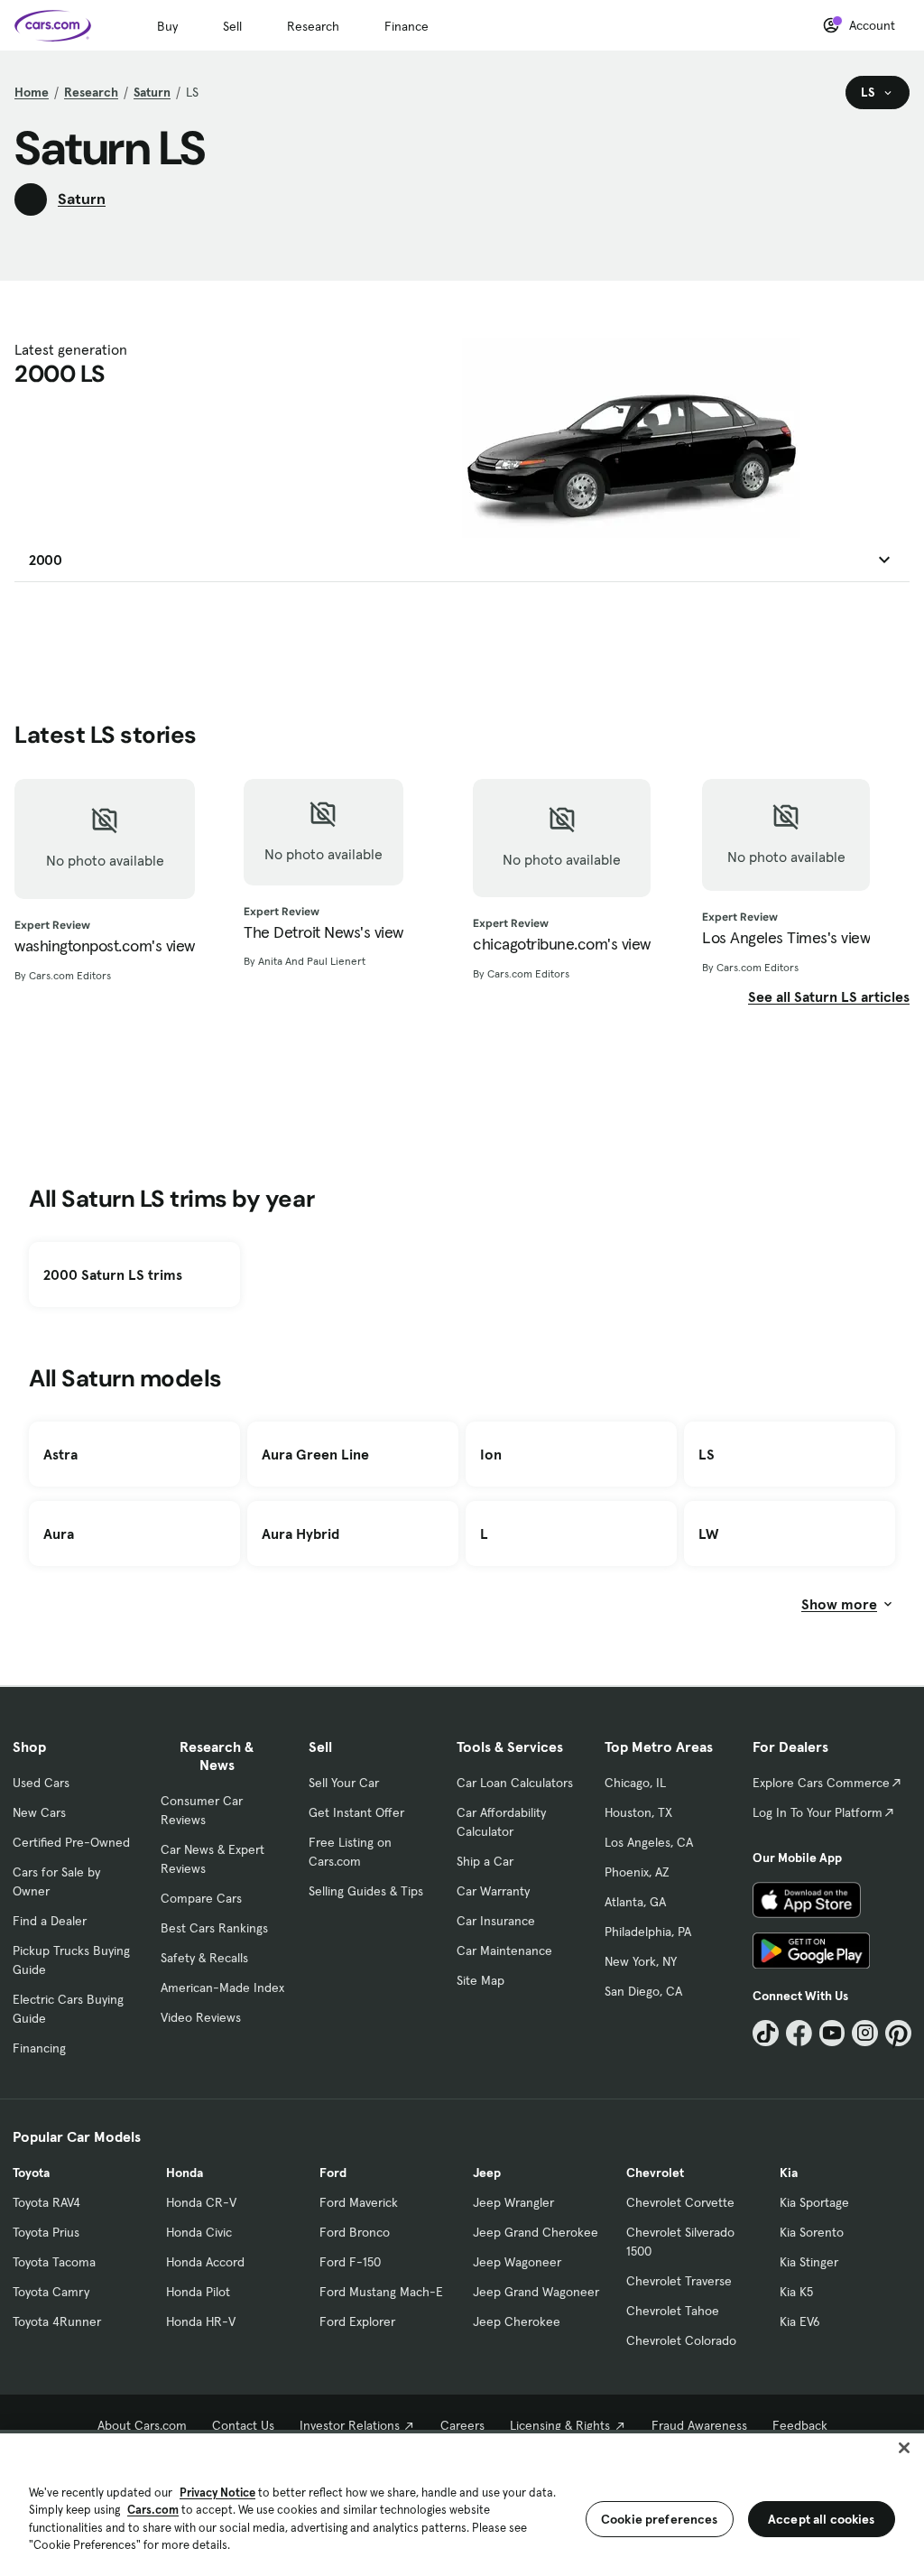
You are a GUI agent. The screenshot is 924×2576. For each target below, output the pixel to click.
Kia (789, 2173)
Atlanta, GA (635, 1902)
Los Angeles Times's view (786, 938)
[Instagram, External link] (865, 2033)
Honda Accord (205, 2262)
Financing (39, 2048)
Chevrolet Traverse (679, 2281)
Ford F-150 (350, 2262)
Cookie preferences (660, 2519)
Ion (491, 1454)
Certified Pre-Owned (71, 1842)
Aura (59, 1534)
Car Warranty (493, 1891)
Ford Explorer (357, 2321)
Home (32, 92)
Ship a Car (485, 1861)
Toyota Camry (51, 2292)
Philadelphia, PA (648, 1932)
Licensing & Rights (560, 2425)
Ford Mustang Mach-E (381, 2292)
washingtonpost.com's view (105, 946)
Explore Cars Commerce (821, 1783)
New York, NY (641, 1961)
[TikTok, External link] (766, 2033)
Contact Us (243, 2425)
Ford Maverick (359, 2202)
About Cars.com (142, 2425)
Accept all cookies (822, 2519)
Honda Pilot (198, 2292)
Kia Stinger (809, 2262)
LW (708, 1534)
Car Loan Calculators (515, 1783)
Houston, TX (638, 1812)
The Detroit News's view (323, 932)
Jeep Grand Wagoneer (536, 2292)
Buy (167, 26)
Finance (407, 26)
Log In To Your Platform (818, 1812)
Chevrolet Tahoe (673, 2311)
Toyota (31, 2173)
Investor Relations (350, 2425)
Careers (462, 2425)
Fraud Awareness (699, 2425)
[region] (462, 2503)
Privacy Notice (217, 2493)
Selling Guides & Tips (366, 1891)
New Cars (39, 1812)
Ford (333, 2173)
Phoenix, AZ (637, 1872)
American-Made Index (222, 1988)
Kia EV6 (800, 2321)
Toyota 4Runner (57, 2321)
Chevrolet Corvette (680, 2202)
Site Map (480, 1980)
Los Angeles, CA (649, 1842)
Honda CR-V (201, 2202)
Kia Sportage (814, 2202)
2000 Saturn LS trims (113, 1274)
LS (707, 1454)
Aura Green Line (315, 1454)
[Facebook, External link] (799, 2033)
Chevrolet (655, 2173)
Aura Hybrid (300, 1534)
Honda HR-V (201, 2321)
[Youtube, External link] (832, 2033)
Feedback (800, 2425)
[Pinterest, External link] (898, 2033)
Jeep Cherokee (517, 2321)
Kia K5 (796, 2292)
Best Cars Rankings (214, 1928)
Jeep (487, 2173)
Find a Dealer (50, 1921)
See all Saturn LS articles (829, 996)
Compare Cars (201, 1898)
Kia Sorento (812, 2232)
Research (313, 26)
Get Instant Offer (356, 1812)
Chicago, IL (635, 1783)
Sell (232, 26)
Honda (185, 2173)
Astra (60, 1454)
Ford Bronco (355, 2232)
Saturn (152, 92)
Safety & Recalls (204, 1958)
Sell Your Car (344, 1783)
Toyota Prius (46, 2232)
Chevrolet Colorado (681, 2340)
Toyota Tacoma (54, 2262)
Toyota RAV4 (46, 2202)
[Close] (904, 2448)
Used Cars (41, 1783)
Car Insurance (496, 1921)
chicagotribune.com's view (562, 944)
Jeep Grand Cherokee (536, 2232)
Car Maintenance (504, 1951)
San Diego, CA (643, 1991)
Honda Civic (199, 2232)
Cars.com (153, 2510)
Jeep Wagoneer (517, 2262)
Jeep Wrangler (513, 2202)
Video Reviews (201, 2017)
